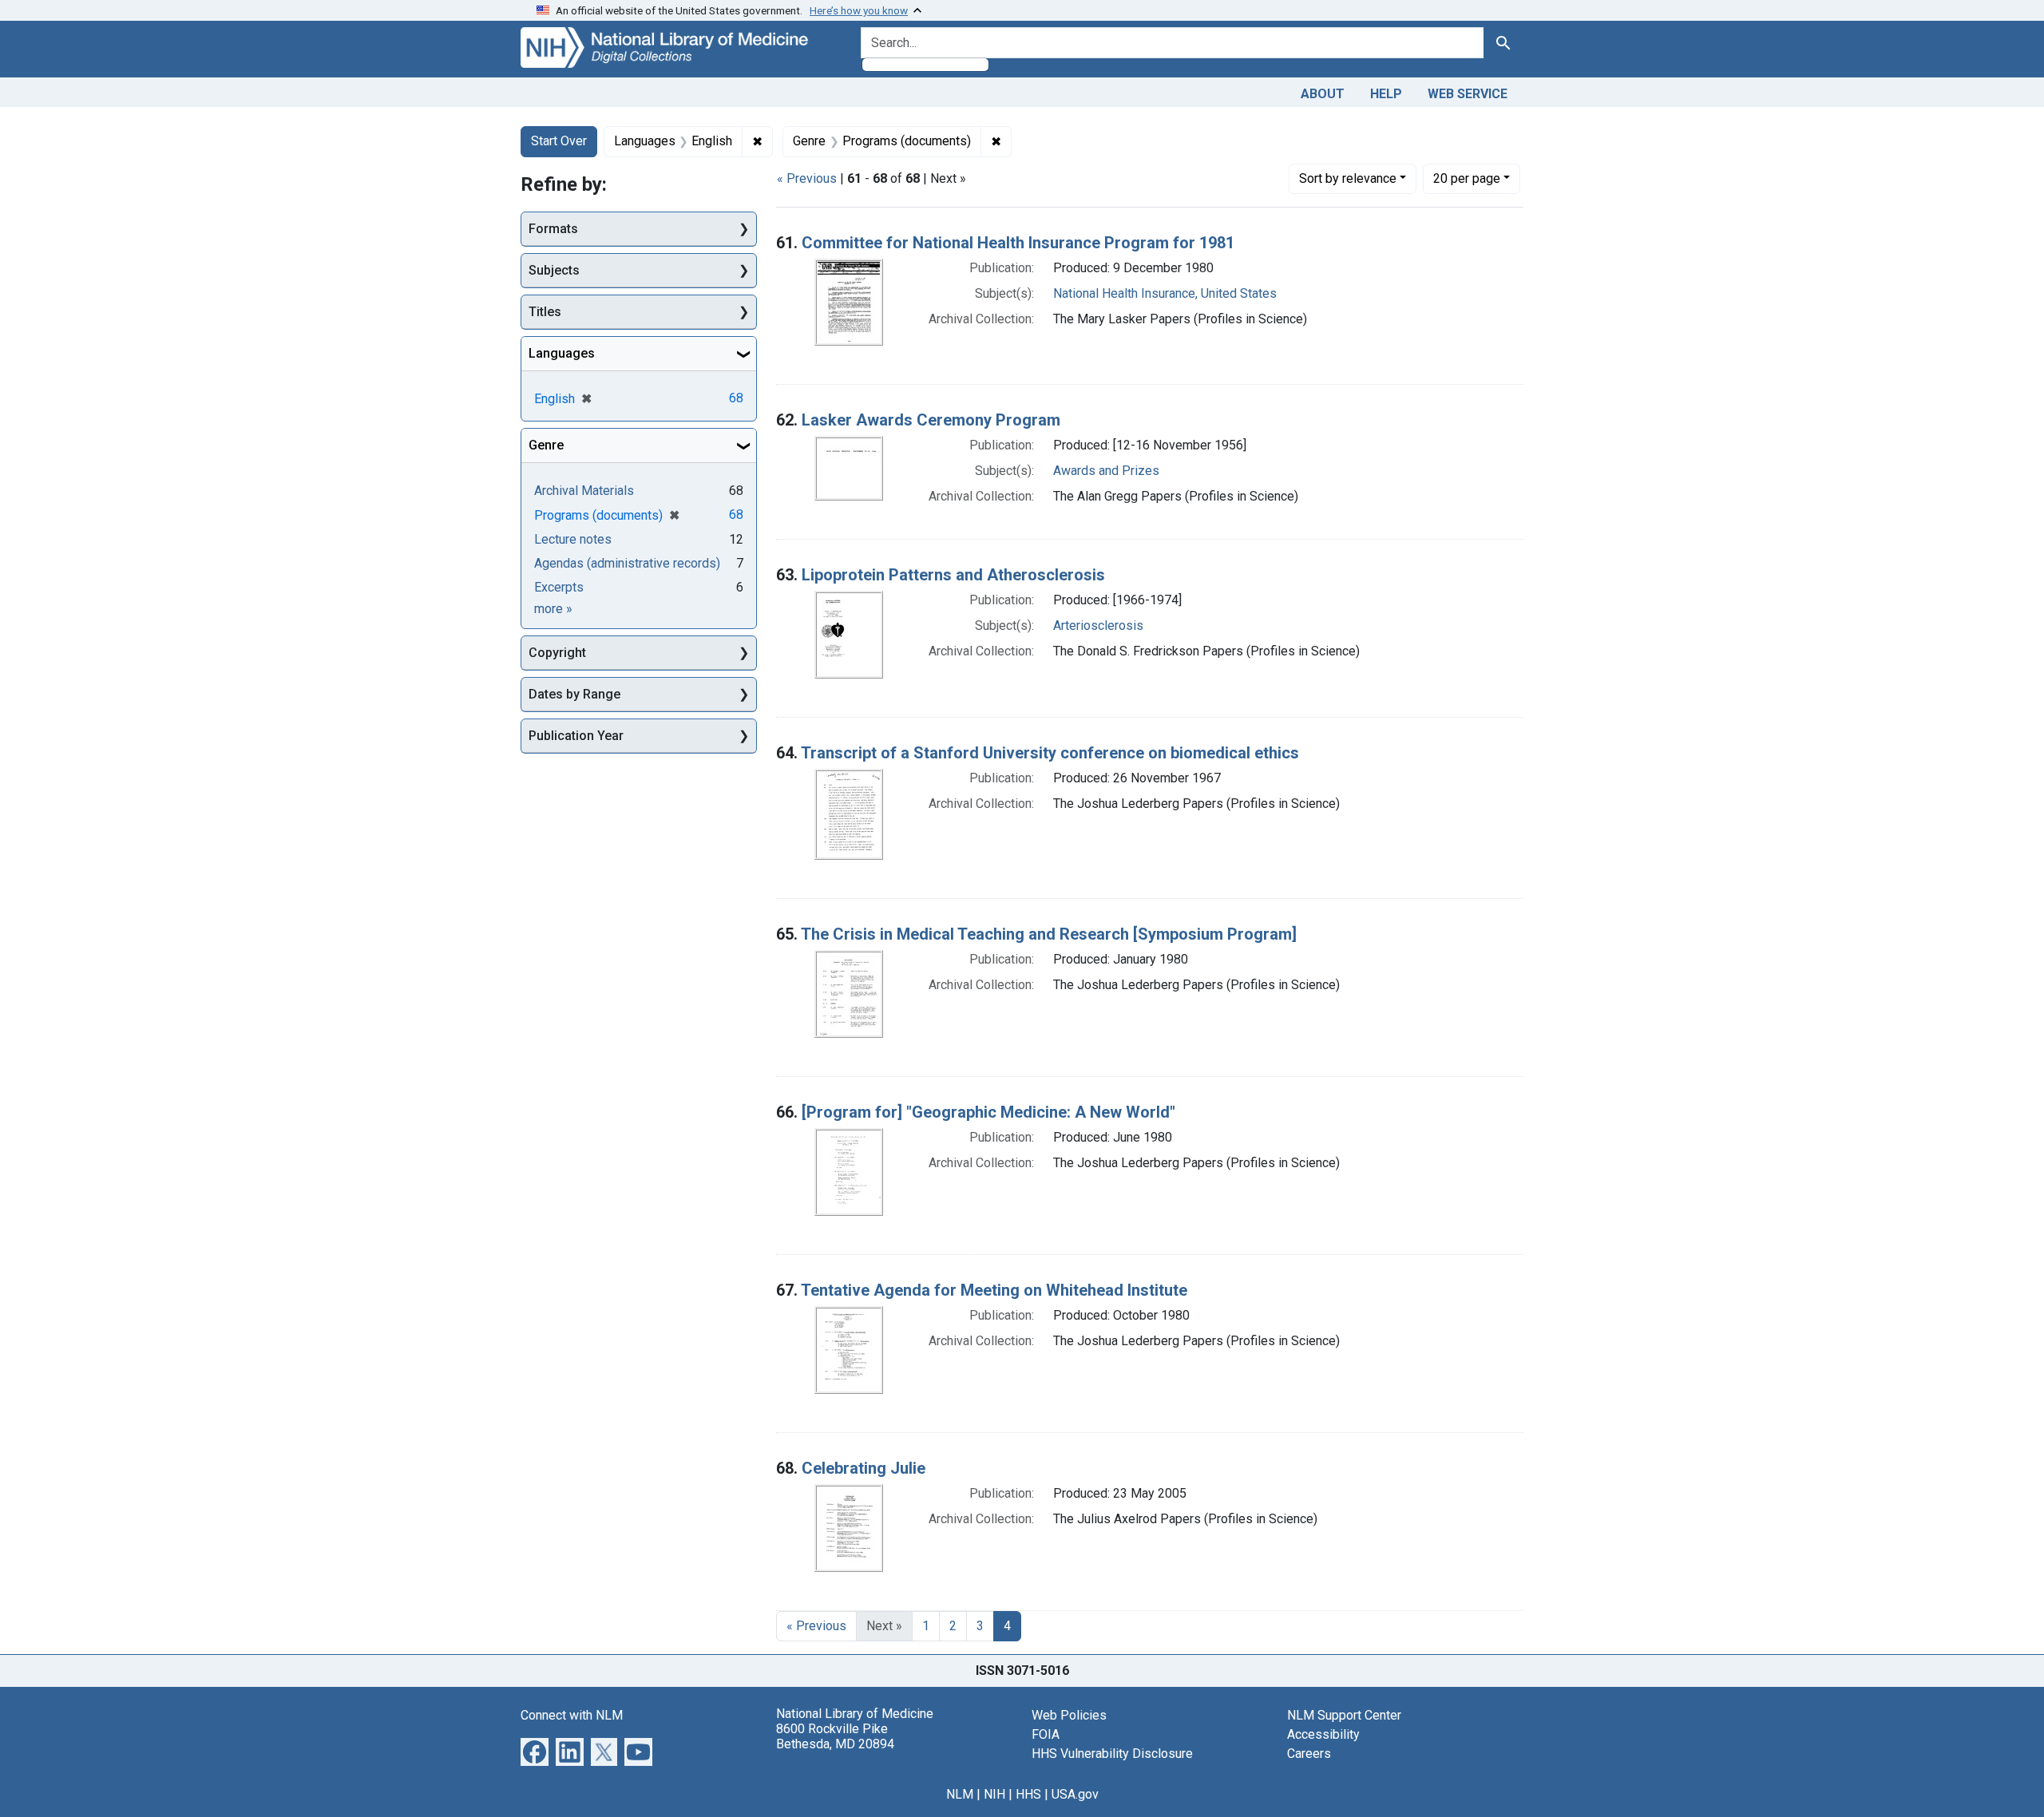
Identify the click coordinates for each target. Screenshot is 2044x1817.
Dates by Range (574, 694)
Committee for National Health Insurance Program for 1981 (1018, 243)
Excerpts (559, 587)
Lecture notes (573, 539)
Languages (562, 353)
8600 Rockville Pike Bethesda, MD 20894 (835, 1736)
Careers (1309, 1754)
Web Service (1468, 94)
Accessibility (1323, 1734)
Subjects (554, 270)
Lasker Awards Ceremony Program (931, 420)
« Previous (807, 178)
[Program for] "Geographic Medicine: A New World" (988, 1112)
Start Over (559, 141)
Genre (546, 445)
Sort (1348, 178)
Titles (545, 312)
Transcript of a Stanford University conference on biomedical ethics (1050, 753)
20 (1467, 178)
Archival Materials (584, 491)
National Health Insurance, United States (1165, 293)
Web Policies (1069, 1715)
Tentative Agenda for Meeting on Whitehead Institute (994, 1290)
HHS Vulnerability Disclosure (1112, 1754)
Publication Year (576, 736)
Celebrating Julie (864, 1468)
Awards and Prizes (1106, 471)
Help (1386, 94)
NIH (994, 1794)
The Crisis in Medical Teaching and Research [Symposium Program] (1049, 934)
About (1323, 94)
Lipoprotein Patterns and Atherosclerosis (953, 575)
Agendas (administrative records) (627, 563)
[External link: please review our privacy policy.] (535, 1750)
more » (553, 609)
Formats (553, 229)
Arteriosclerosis (1098, 625)
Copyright (557, 653)
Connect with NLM (572, 1715)
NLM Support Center (1344, 1715)
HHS (1028, 1794)
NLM (960, 1794)
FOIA (1046, 1734)
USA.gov (1075, 1794)
